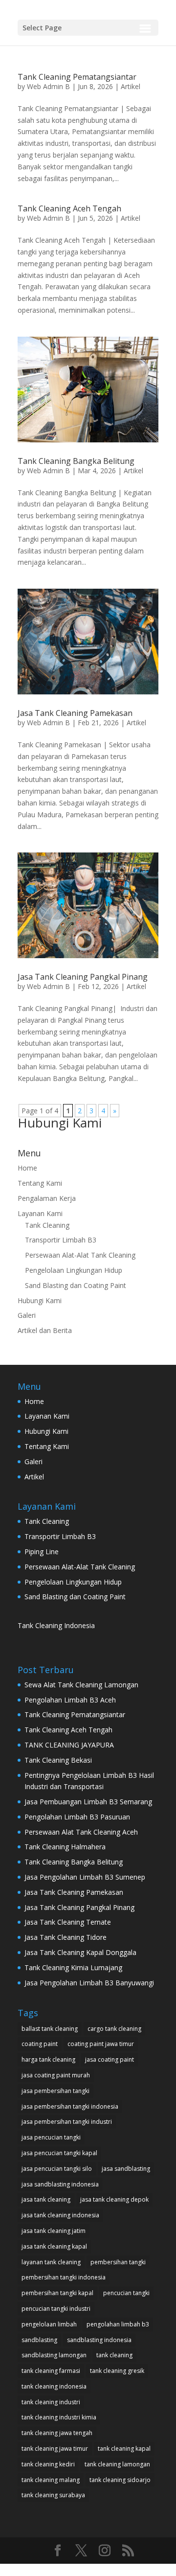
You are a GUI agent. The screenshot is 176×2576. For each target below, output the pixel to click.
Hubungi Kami (40, 1300)
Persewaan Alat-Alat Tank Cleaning (80, 1255)
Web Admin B (48, 86)
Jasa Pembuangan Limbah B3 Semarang (88, 1802)
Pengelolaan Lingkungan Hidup (74, 1270)
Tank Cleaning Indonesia (56, 1625)
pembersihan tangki (118, 2262)
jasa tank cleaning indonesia (60, 2215)
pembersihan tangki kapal (57, 2293)
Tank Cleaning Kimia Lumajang (73, 1967)
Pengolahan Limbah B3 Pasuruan (77, 1817)
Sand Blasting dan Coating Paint (76, 1285)
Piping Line (42, 1552)
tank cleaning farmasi (51, 2371)
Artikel (131, 86)
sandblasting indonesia (99, 2340)
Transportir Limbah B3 (61, 1240)
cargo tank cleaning (114, 2029)
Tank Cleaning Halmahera (66, 1847)
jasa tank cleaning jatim (54, 2231)
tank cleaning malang (51, 2480)
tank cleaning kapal (124, 2449)
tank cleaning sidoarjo (120, 2480)
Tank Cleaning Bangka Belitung (76, 461)
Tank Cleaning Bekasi (58, 1760)
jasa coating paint (110, 2059)
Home (27, 1168)
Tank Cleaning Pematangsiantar (77, 77)
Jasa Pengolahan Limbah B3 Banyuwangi (89, 1983)
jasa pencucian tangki (51, 2137)
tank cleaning (114, 2355)
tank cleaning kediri (48, 2464)
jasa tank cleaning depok (114, 2199)
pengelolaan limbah (49, 2324)
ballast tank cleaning (50, 2029)
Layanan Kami (40, 1213)
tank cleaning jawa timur (55, 2449)
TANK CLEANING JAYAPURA (69, 1745)
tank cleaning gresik (117, 2371)
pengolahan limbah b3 (118, 2324)
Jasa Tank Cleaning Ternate (68, 1922)
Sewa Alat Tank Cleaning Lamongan (81, 1685)
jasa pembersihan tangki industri (67, 2122)
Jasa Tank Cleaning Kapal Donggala (80, 1952)
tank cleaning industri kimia (59, 2417)
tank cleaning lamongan (117, 2464)
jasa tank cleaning (46, 2199)
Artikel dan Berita (45, 1330)
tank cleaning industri (51, 2402)
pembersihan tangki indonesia (64, 2277)
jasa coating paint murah (56, 2075)
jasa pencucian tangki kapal (59, 2153)
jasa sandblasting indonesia (60, 2184)
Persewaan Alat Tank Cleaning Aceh (81, 1832)
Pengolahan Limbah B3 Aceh (70, 1700)
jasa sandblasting (126, 2169)
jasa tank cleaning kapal (54, 2246)
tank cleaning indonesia (54, 2386)
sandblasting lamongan (54, 2355)
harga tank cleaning (48, 2059)
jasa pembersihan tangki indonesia (70, 2106)
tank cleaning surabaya (53, 2495)
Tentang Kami (40, 1183)
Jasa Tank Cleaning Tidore (66, 1937)
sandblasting (39, 2340)
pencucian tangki (126, 2293)
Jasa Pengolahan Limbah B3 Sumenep (85, 1877)
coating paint (40, 2044)
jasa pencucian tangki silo (57, 2169)
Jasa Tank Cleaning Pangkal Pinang (84, 977)
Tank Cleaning (47, 1225)
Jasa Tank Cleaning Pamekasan (76, 713)
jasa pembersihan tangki (55, 2091)
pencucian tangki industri (56, 2309)
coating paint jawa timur (101, 2044)
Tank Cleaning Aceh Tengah (69, 208)
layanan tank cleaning (51, 2262)
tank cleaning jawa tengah (57, 2433)
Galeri (27, 1315)
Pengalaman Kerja (47, 1198)
